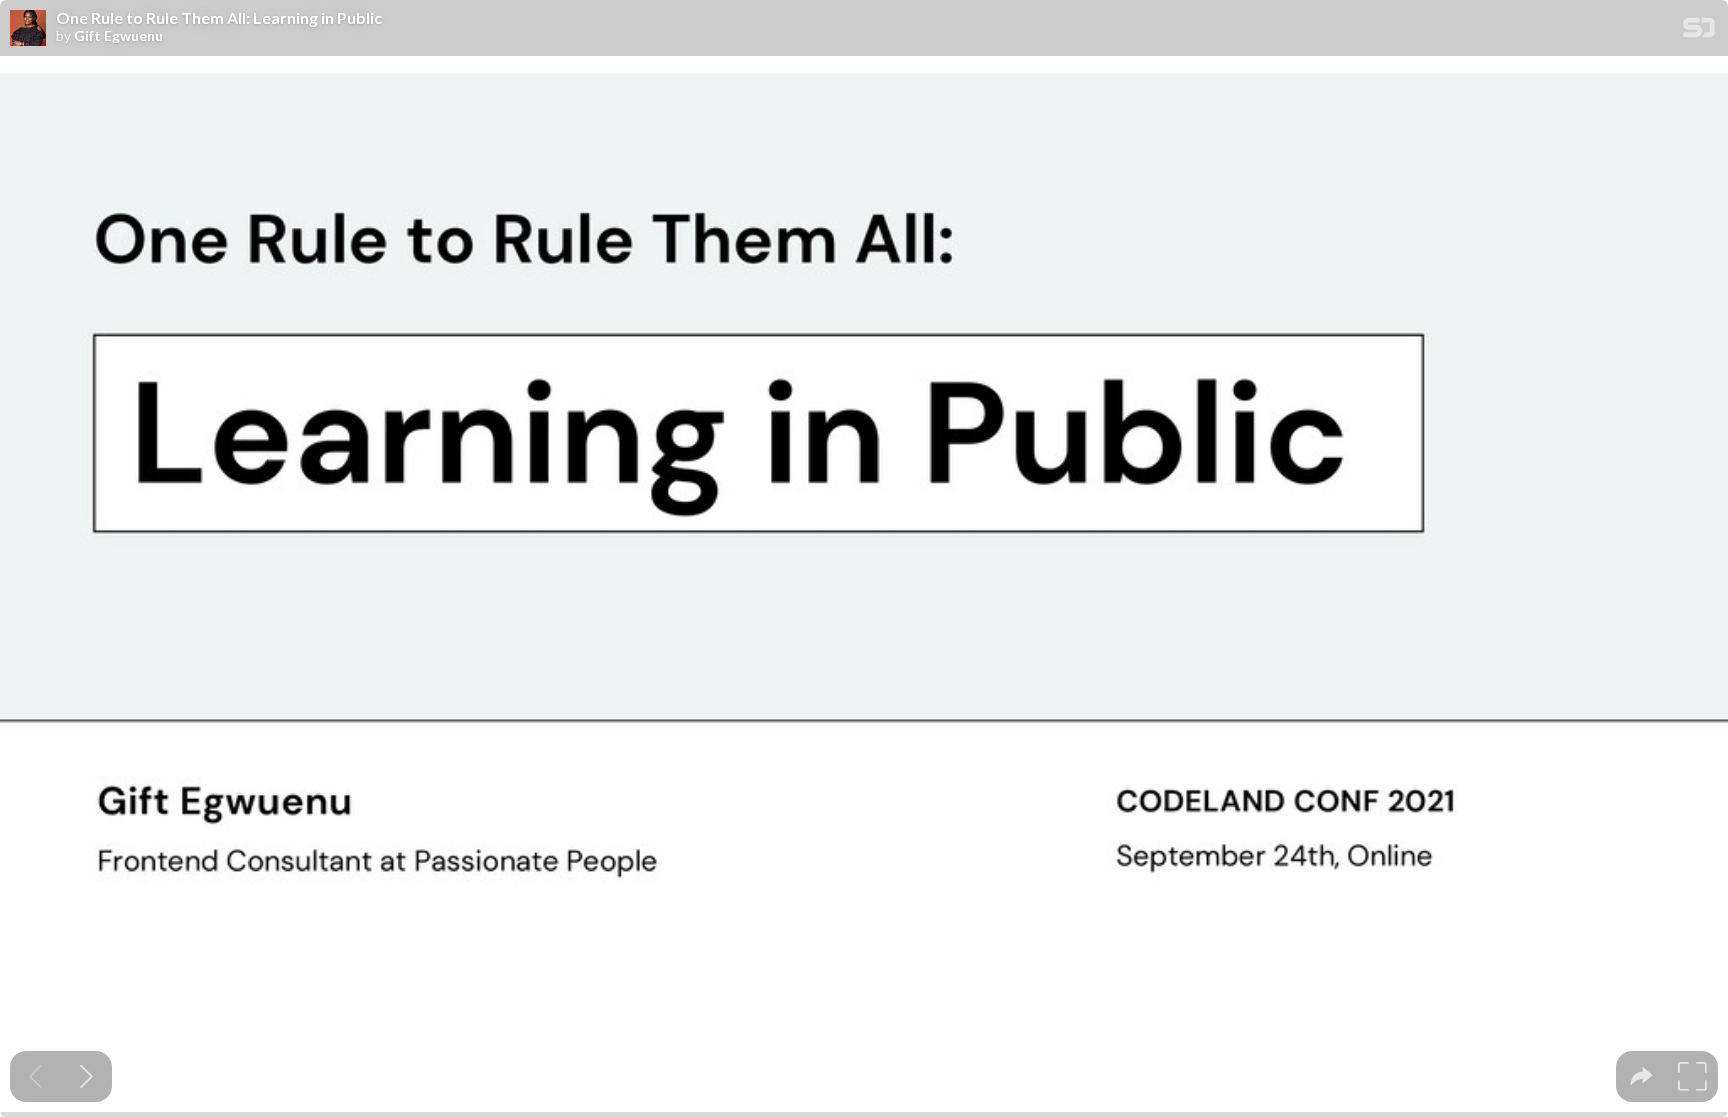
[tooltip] (1641, 1076)
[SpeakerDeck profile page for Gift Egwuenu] (28, 29)
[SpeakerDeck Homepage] (1699, 31)
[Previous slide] (35, 1076)
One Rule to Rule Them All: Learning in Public (219, 18)
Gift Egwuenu (118, 36)
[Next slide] (86, 1076)
